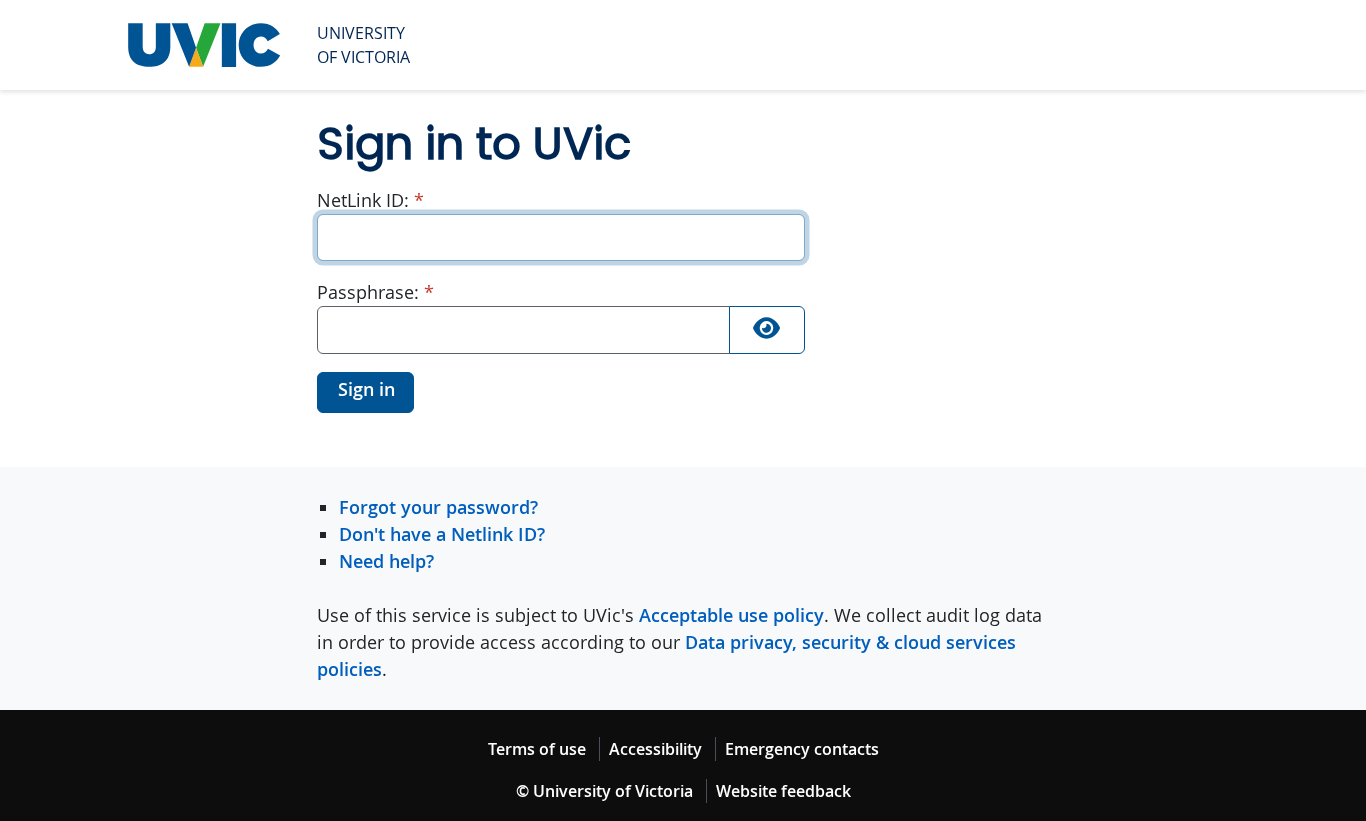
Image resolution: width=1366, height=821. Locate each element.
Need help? (386, 561)
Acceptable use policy (731, 615)
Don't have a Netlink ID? (442, 534)
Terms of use (537, 749)
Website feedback (783, 791)
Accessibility (655, 749)
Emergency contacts (802, 749)
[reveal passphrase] (767, 330)
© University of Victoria (604, 791)
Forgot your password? (438, 507)
